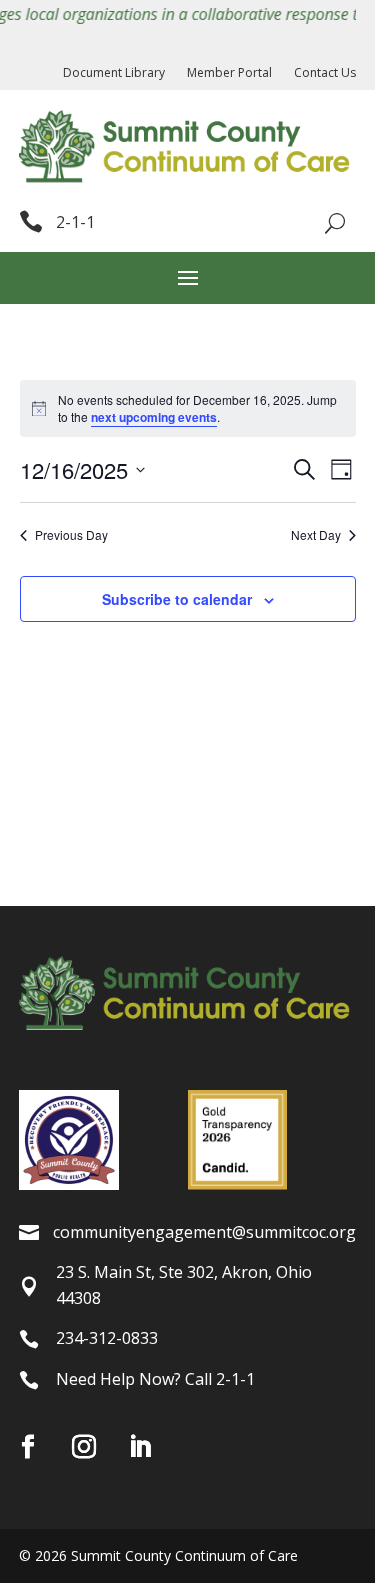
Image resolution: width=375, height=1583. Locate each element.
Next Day (316, 535)
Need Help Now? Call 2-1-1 (155, 1379)
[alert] (188, 408)
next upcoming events (154, 417)
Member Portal (229, 73)
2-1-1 (75, 222)
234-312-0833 (107, 1338)
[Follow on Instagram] (84, 1447)
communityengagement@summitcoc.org (204, 1232)
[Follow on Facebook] (28, 1447)
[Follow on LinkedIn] (140, 1447)
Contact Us (325, 73)
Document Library (114, 73)
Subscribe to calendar (177, 599)
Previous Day (71, 535)
